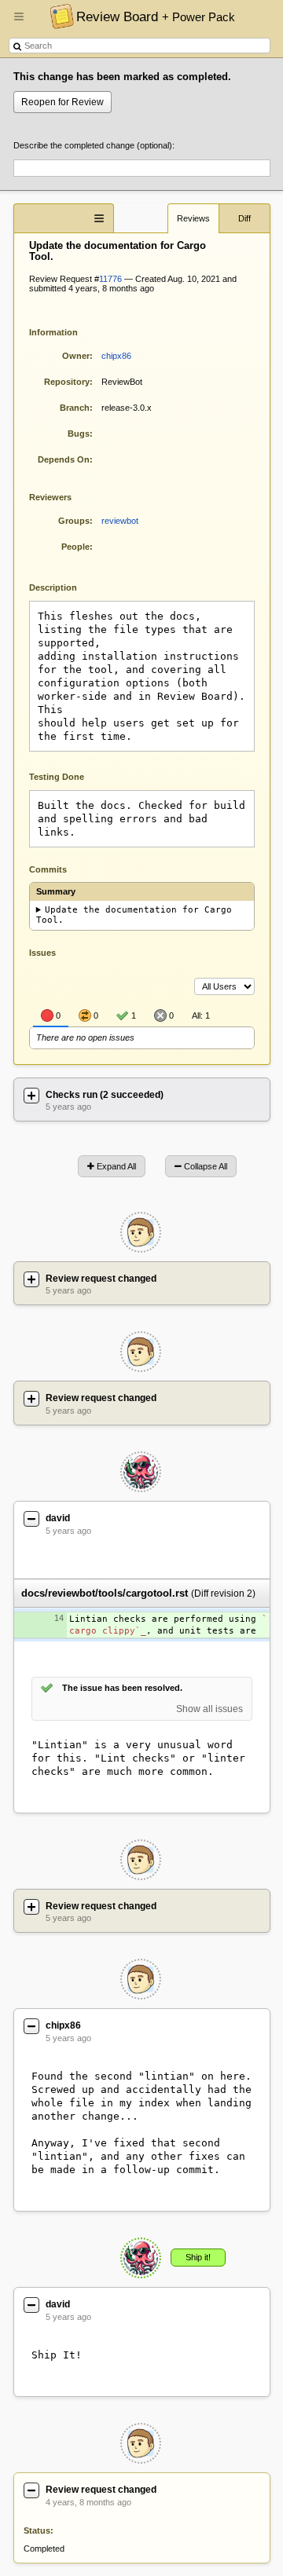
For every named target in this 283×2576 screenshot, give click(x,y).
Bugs (79, 434)
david (58, 1518)
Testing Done (57, 777)
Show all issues (209, 1709)
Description (65, 586)
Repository (67, 382)
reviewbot (120, 521)
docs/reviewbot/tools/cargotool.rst (105, 1593)
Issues (42, 953)
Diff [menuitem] (244, 218)
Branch (75, 408)
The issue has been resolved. (122, 1688)
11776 (110, 279)
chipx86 (116, 356)
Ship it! (198, 2257)
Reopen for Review (62, 102)
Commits (48, 869)
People (75, 547)
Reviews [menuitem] (193, 218)
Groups (74, 521)
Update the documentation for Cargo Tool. (134, 915)
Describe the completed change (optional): (94, 145)
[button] (19, 23)
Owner (76, 356)
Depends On (64, 459)
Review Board (156, 16)
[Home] (58, 16)
